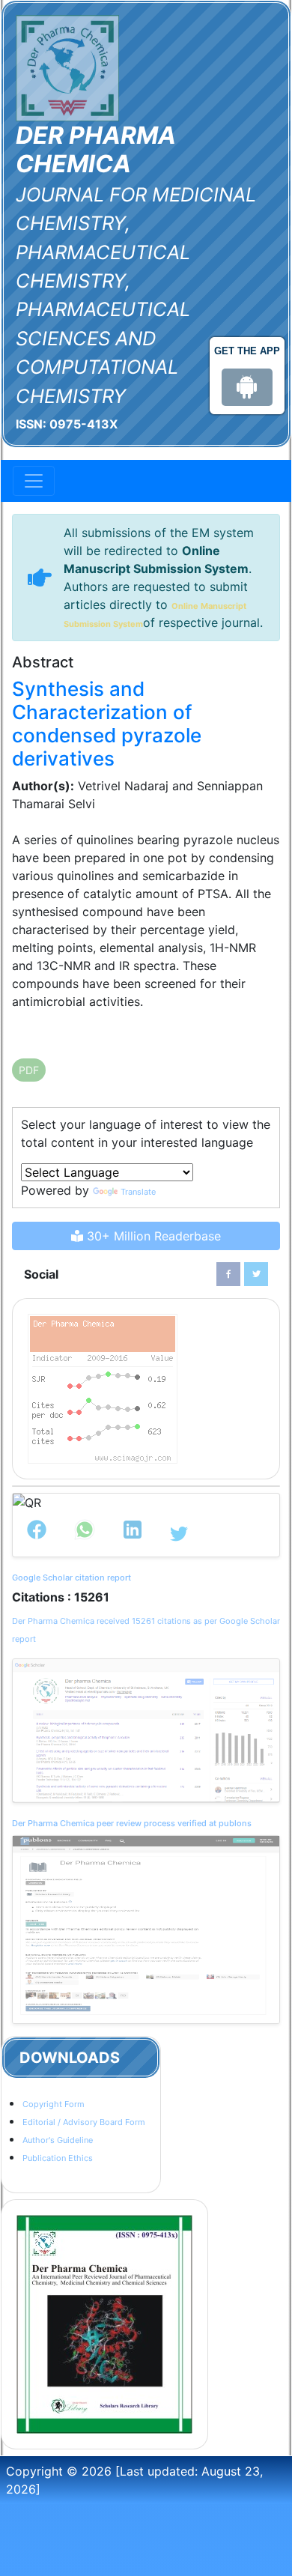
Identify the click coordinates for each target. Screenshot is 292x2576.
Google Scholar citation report (72, 1578)
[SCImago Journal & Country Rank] (103, 1388)
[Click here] (228, 1274)
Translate (138, 1192)
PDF (29, 1070)
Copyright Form (54, 2104)
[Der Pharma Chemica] (67, 67)
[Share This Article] (37, 1534)
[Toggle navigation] (34, 481)
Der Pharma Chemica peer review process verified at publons (132, 1823)
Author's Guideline (58, 2140)
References (56, 1031)
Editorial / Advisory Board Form (84, 2122)
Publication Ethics (58, 2158)
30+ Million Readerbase (152, 1236)
